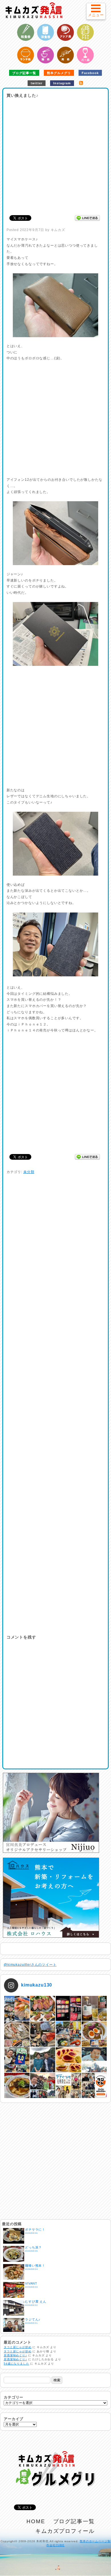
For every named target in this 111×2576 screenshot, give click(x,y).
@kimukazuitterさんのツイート (30, 1965)
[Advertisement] (55, 155)
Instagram (62, 83)
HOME (36, 2521)
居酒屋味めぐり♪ (15, 2355)
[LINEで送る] (87, 218)
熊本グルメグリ (59, 73)
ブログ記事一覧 (24, 73)
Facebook (90, 73)
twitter (37, 83)
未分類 (29, 1172)
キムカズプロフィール (65, 2531)
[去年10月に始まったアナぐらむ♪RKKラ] (68, 2085)
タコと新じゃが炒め (18, 2347)
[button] (96, 11)
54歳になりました (17, 2364)
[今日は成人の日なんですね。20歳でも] (94, 2060)
